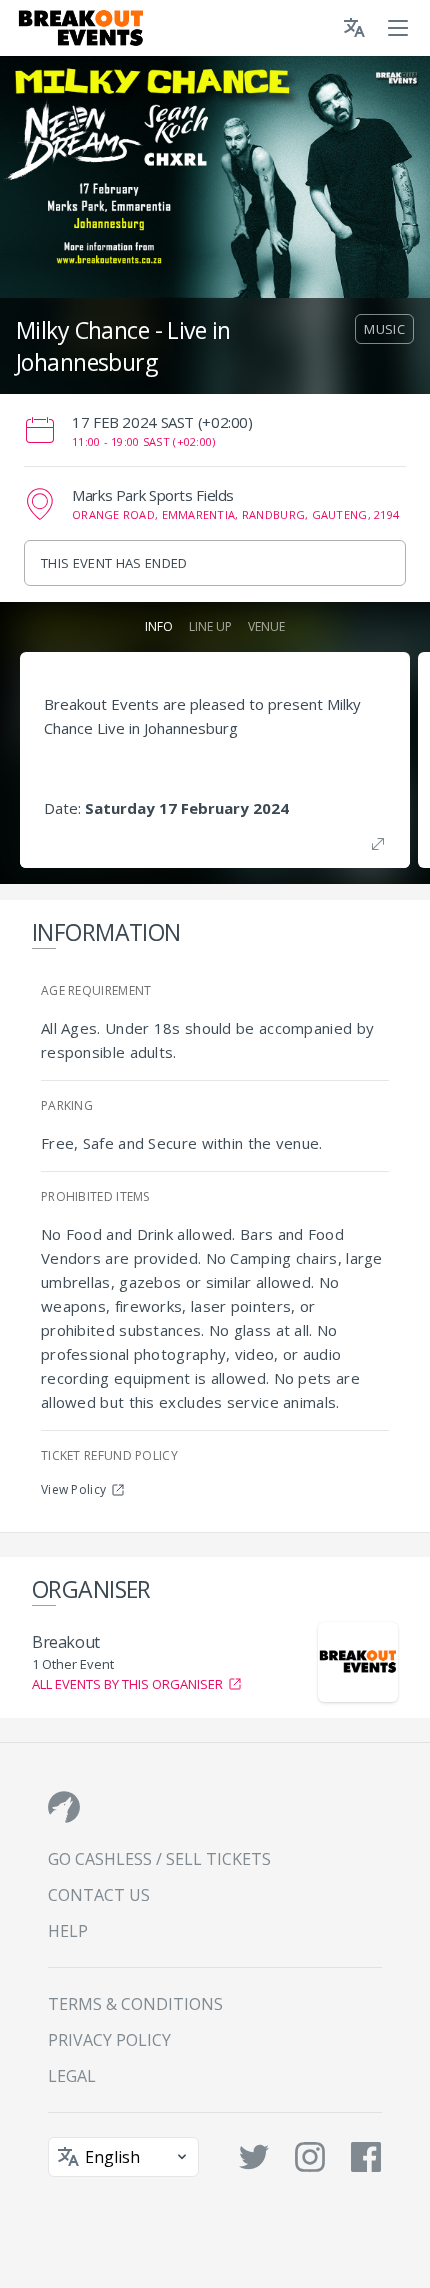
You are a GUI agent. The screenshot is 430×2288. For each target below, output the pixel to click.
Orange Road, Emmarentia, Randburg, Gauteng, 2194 (235, 514)
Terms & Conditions (135, 2004)
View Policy (73, 1489)
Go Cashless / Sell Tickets (159, 1859)
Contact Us (99, 1895)
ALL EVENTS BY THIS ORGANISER (127, 1684)
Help (68, 1931)
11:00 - (143, 441)
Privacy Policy (109, 2040)
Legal (72, 2076)
